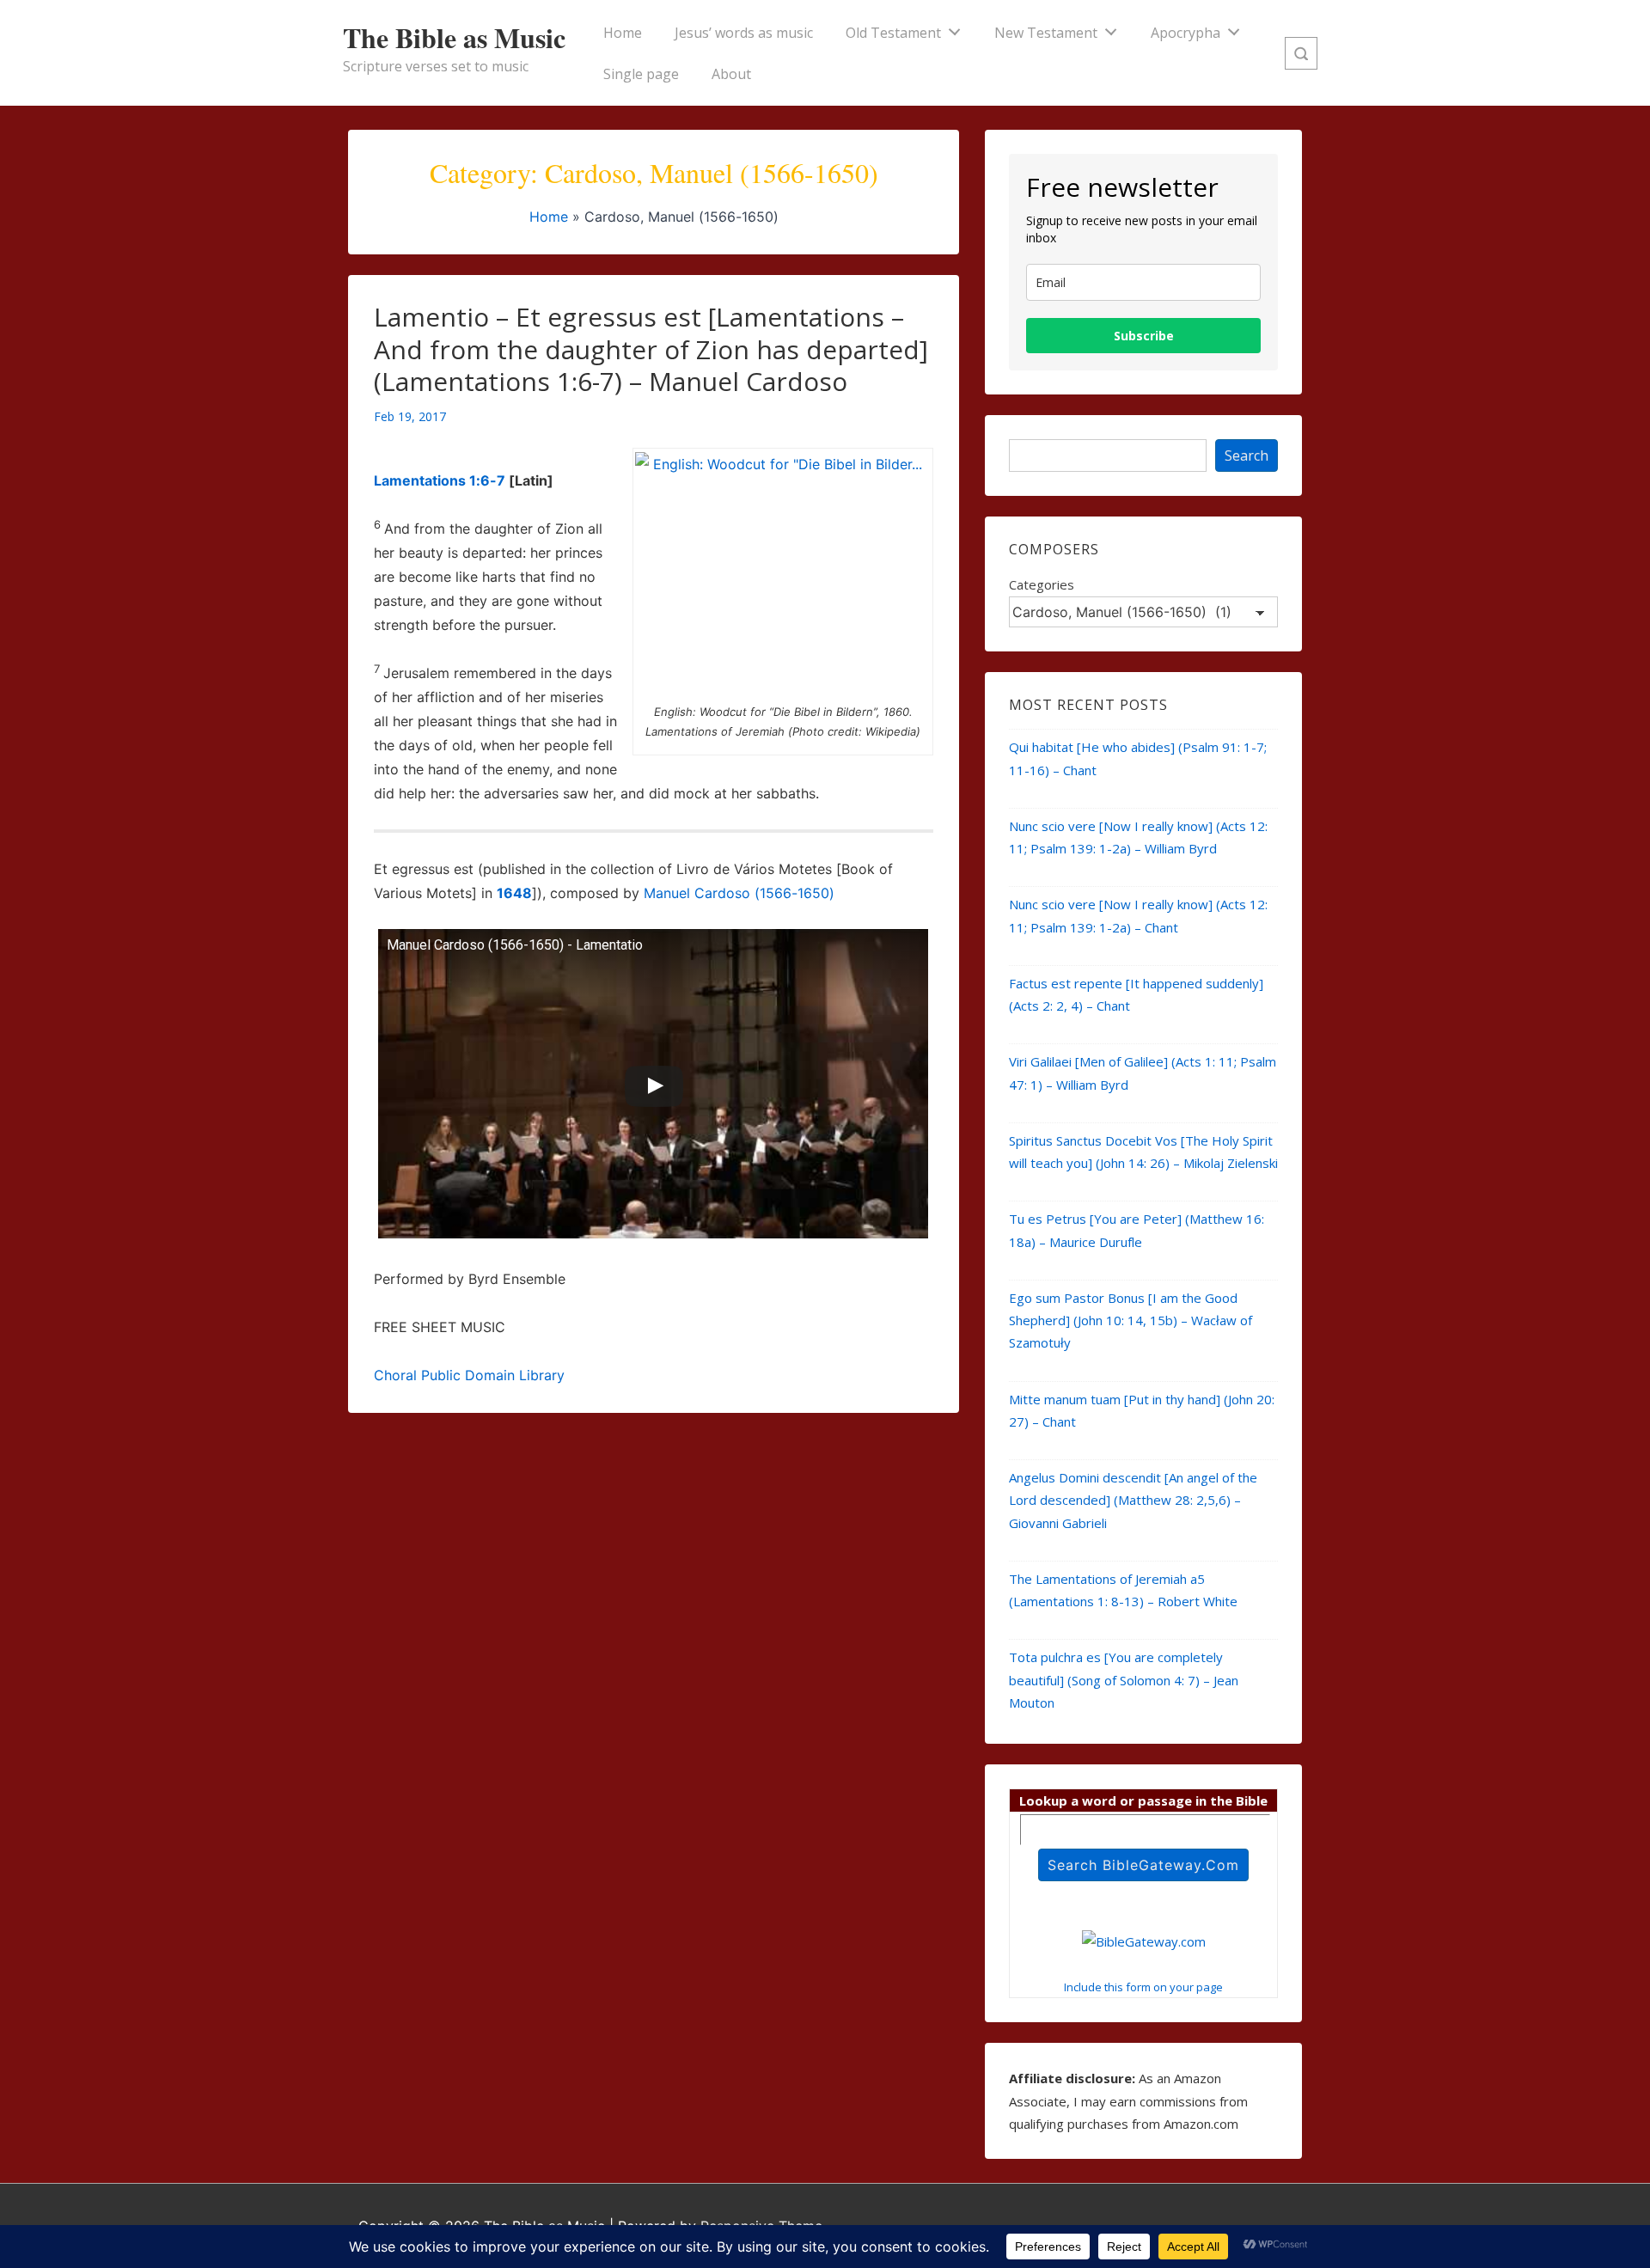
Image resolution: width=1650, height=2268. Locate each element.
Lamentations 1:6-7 (440, 480)
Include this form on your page (1143, 1987)
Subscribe (1144, 336)
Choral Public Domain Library (469, 1375)
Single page (641, 74)
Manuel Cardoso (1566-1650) (739, 893)
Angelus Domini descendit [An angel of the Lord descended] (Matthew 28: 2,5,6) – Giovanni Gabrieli (1133, 1500)
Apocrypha (1186, 33)
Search (1247, 455)
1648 (514, 893)
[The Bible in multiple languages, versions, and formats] (1144, 1941)
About (731, 74)
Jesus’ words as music (744, 33)
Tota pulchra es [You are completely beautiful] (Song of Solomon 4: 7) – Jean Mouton (1124, 1680)
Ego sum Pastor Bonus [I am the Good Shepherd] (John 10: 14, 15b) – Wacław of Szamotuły (1131, 1320)
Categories (1042, 584)
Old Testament (893, 33)
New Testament (1046, 33)
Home (623, 33)
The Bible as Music (454, 37)
